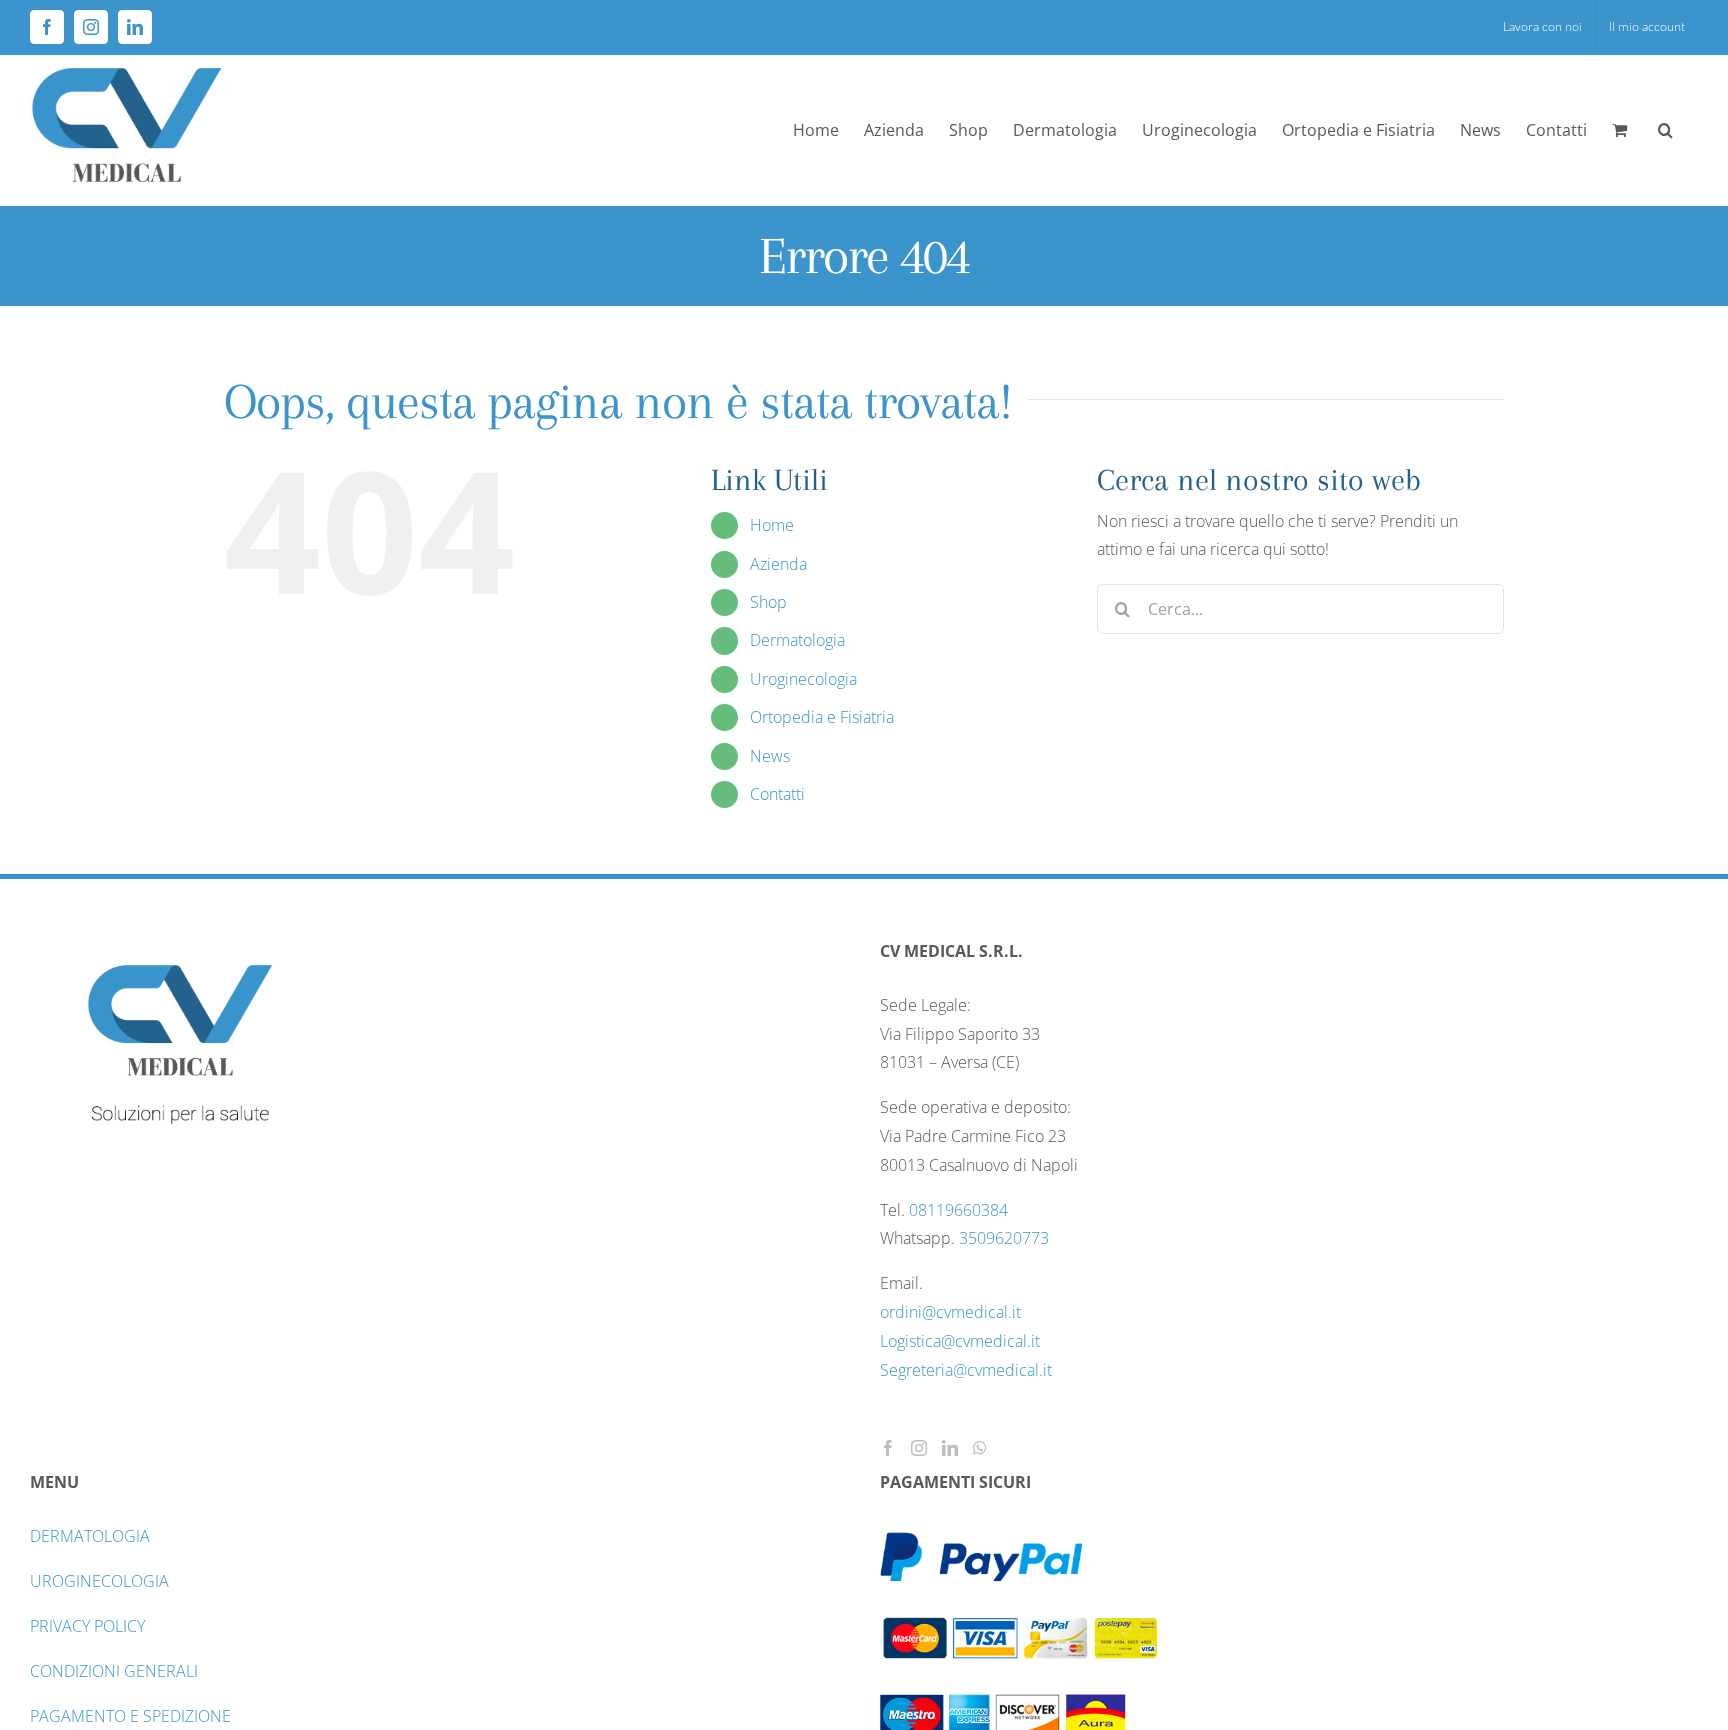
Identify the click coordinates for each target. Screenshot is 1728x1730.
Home (772, 525)
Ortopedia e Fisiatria (822, 717)
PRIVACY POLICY (87, 1626)
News (770, 756)
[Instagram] (919, 1448)
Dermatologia (797, 640)
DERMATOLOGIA (90, 1536)
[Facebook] (888, 1448)
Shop (768, 602)
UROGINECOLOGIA (99, 1581)
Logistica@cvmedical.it (960, 1341)
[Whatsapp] (980, 1448)
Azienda (778, 564)
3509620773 (1004, 1238)
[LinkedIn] (950, 1448)
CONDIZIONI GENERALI (114, 1671)
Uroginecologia (803, 679)
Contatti (777, 794)
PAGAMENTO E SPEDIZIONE (130, 1716)
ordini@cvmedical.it (950, 1312)
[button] (1665, 130)
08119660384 (958, 1210)
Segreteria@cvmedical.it (966, 1370)
